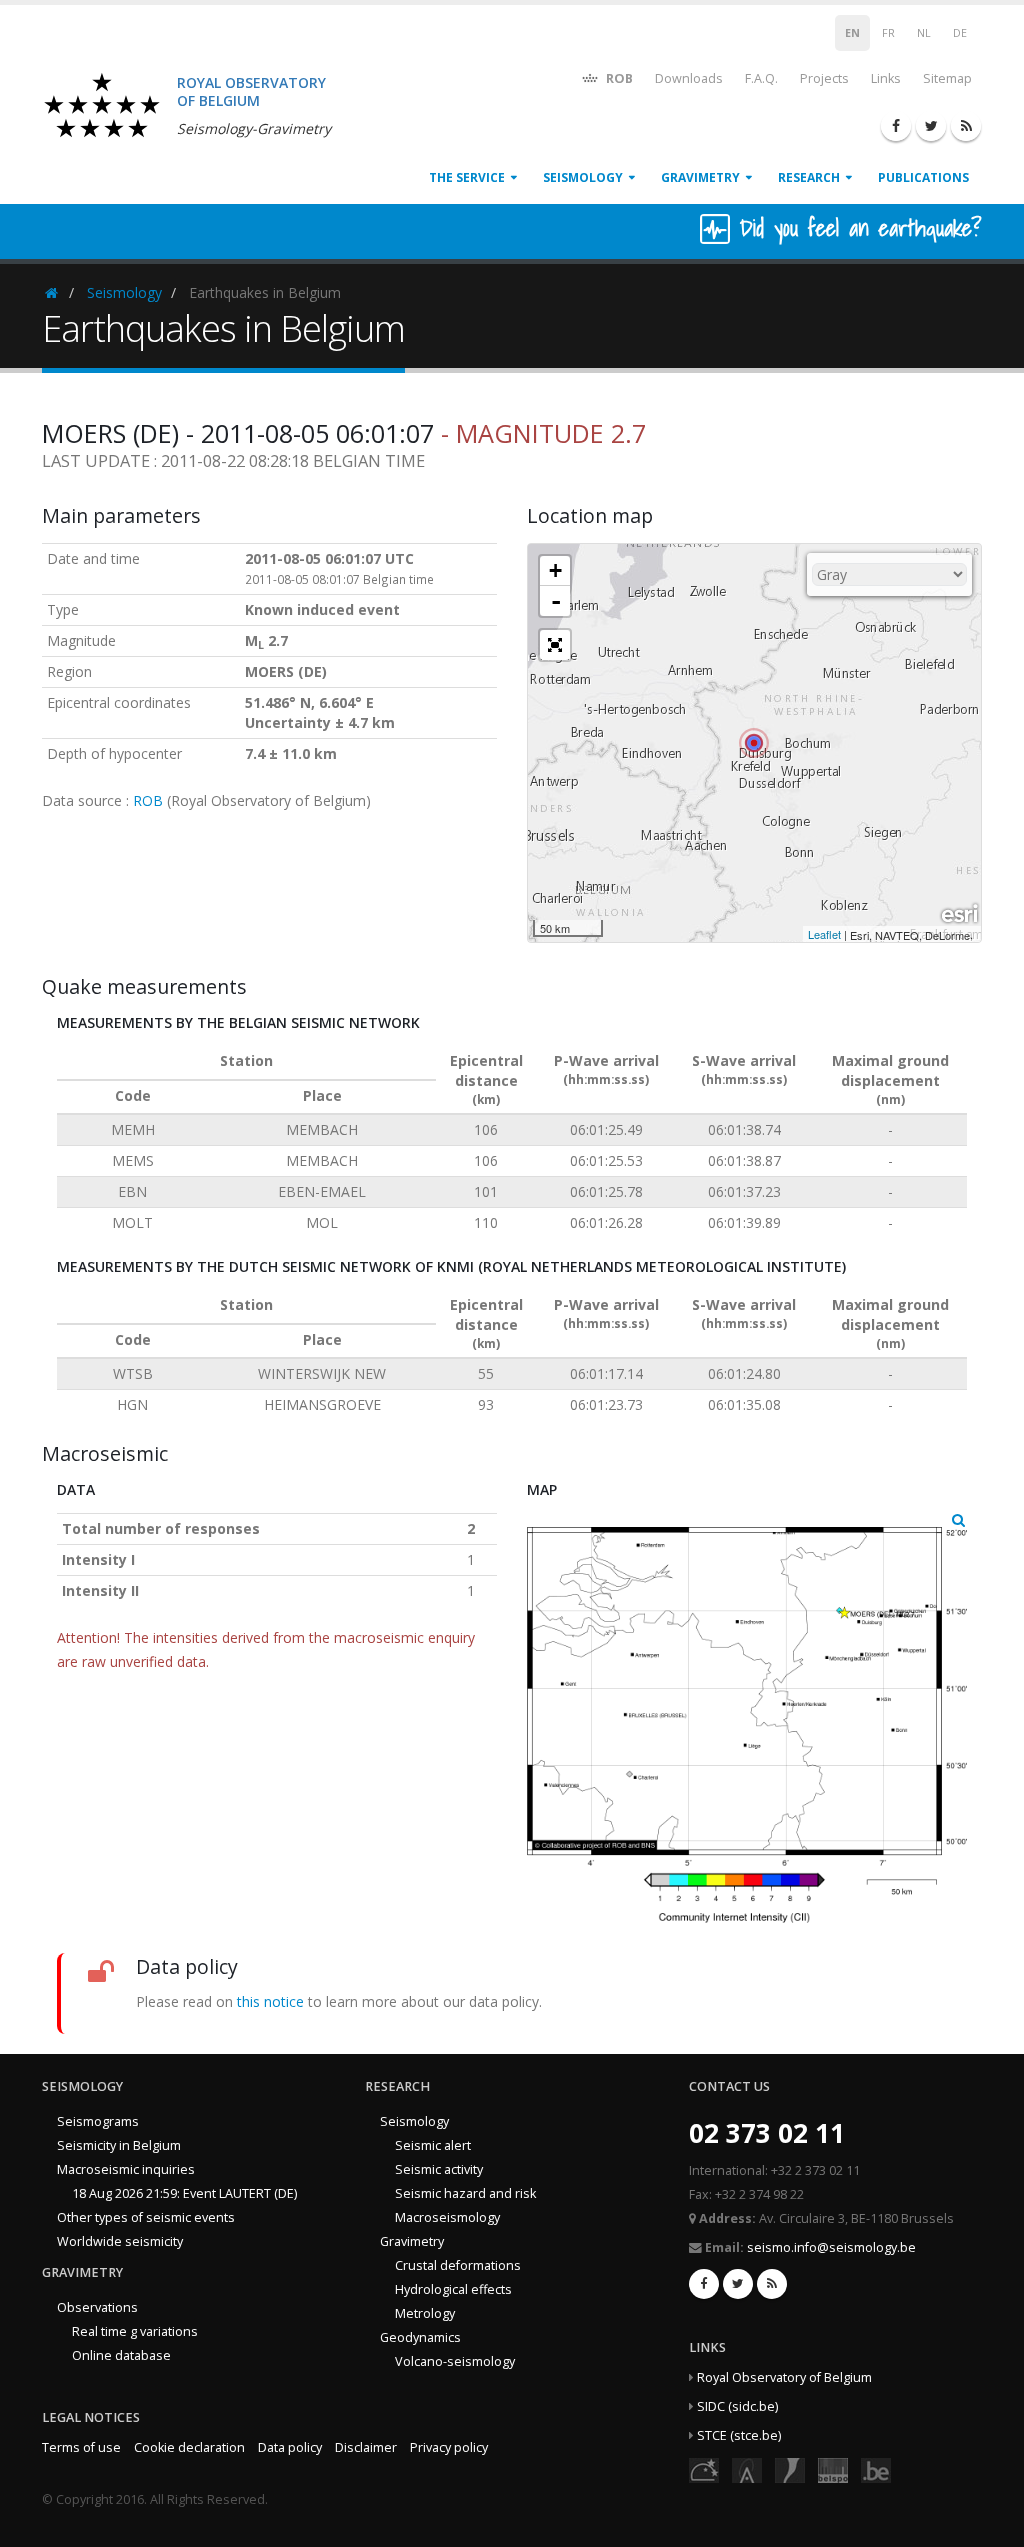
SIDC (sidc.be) (737, 2406)
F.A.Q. (761, 78)
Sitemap (947, 78)
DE (960, 33)
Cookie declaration (189, 2447)
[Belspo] (833, 2469)
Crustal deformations (458, 2265)
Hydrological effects (453, 2289)
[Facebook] (896, 126)
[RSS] (966, 126)
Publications (923, 177)
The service (467, 177)
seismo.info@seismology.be (831, 2247)
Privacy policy (449, 2447)
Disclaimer (366, 2447)
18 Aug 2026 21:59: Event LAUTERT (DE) (184, 2193)
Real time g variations (135, 2331)
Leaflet (824, 934)
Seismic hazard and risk (465, 2193)
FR (888, 33)
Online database (121, 2355)
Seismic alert (433, 2145)
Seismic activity (439, 2169)
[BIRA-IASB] (747, 2469)
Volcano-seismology (455, 2361)
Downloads (689, 78)
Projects (824, 78)
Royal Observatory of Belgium (784, 2377)
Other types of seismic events (146, 2217)
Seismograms (98, 2121)
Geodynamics (420, 2337)
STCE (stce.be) (739, 2435)
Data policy (290, 2447)
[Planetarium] (704, 2469)
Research (809, 177)
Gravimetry (700, 177)
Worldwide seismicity (120, 2241)
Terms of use (81, 2447)
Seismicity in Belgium (119, 2145)
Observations (97, 2307)
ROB (618, 78)
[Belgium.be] (876, 2469)
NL (924, 33)
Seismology (583, 177)
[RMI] (790, 2469)
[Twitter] (931, 126)
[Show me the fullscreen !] (555, 645)
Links (886, 78)
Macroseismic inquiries (126, 2169)
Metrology (425, 2313)
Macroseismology (447, 2217)
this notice (270, 2001)
